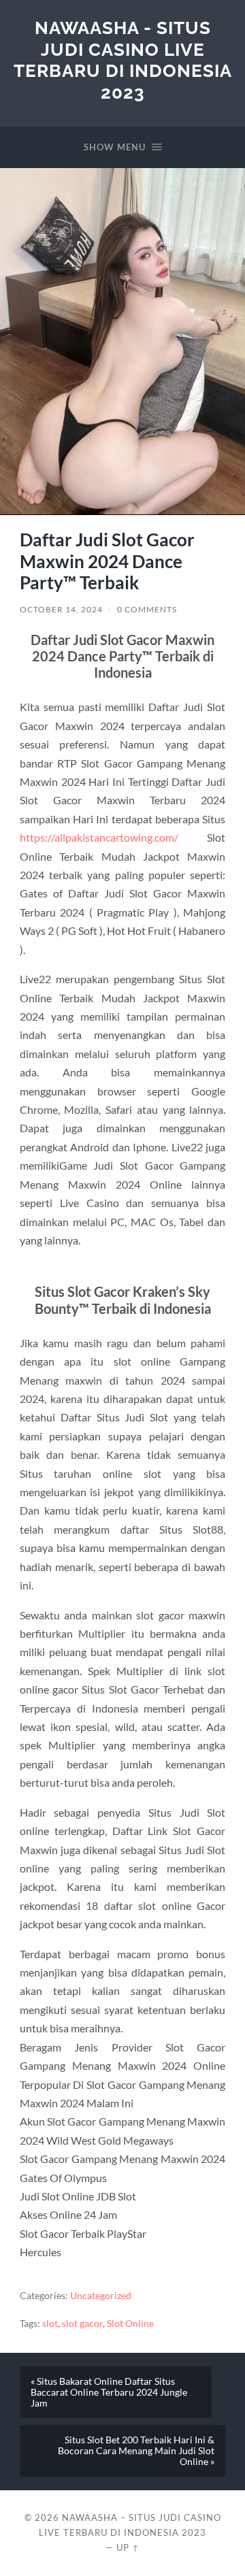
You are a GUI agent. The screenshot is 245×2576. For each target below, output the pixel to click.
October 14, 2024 (61, 609)
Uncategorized (101, 2296)
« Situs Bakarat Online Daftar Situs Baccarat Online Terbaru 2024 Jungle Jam (109, 2392)
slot (50, 2324)
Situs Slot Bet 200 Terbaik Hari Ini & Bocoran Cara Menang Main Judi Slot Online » (136, 2451)
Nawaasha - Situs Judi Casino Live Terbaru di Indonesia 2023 (123, 60)
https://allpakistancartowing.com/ (99, 837)
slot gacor (82, 2324)
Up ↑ (128, 2547)
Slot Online (130, 2324)
